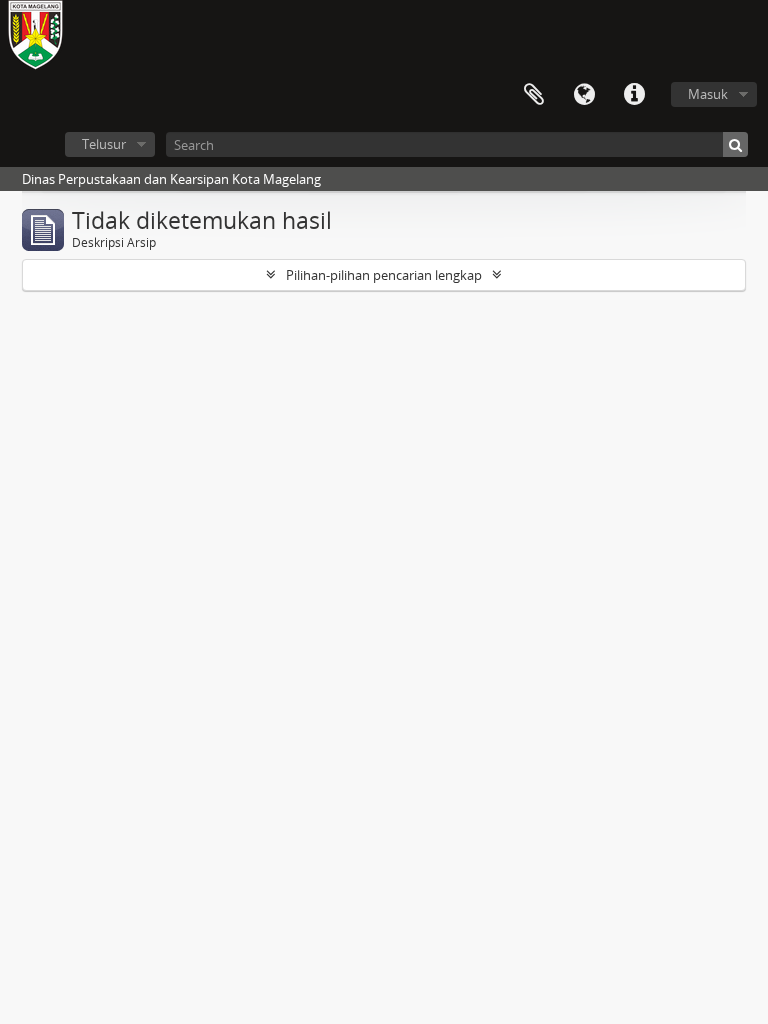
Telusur (104, 144)
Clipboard (534, 95)
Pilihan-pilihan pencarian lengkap (384, 275)
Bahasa (584, 95)
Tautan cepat (634, 95)
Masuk (708, 94)
